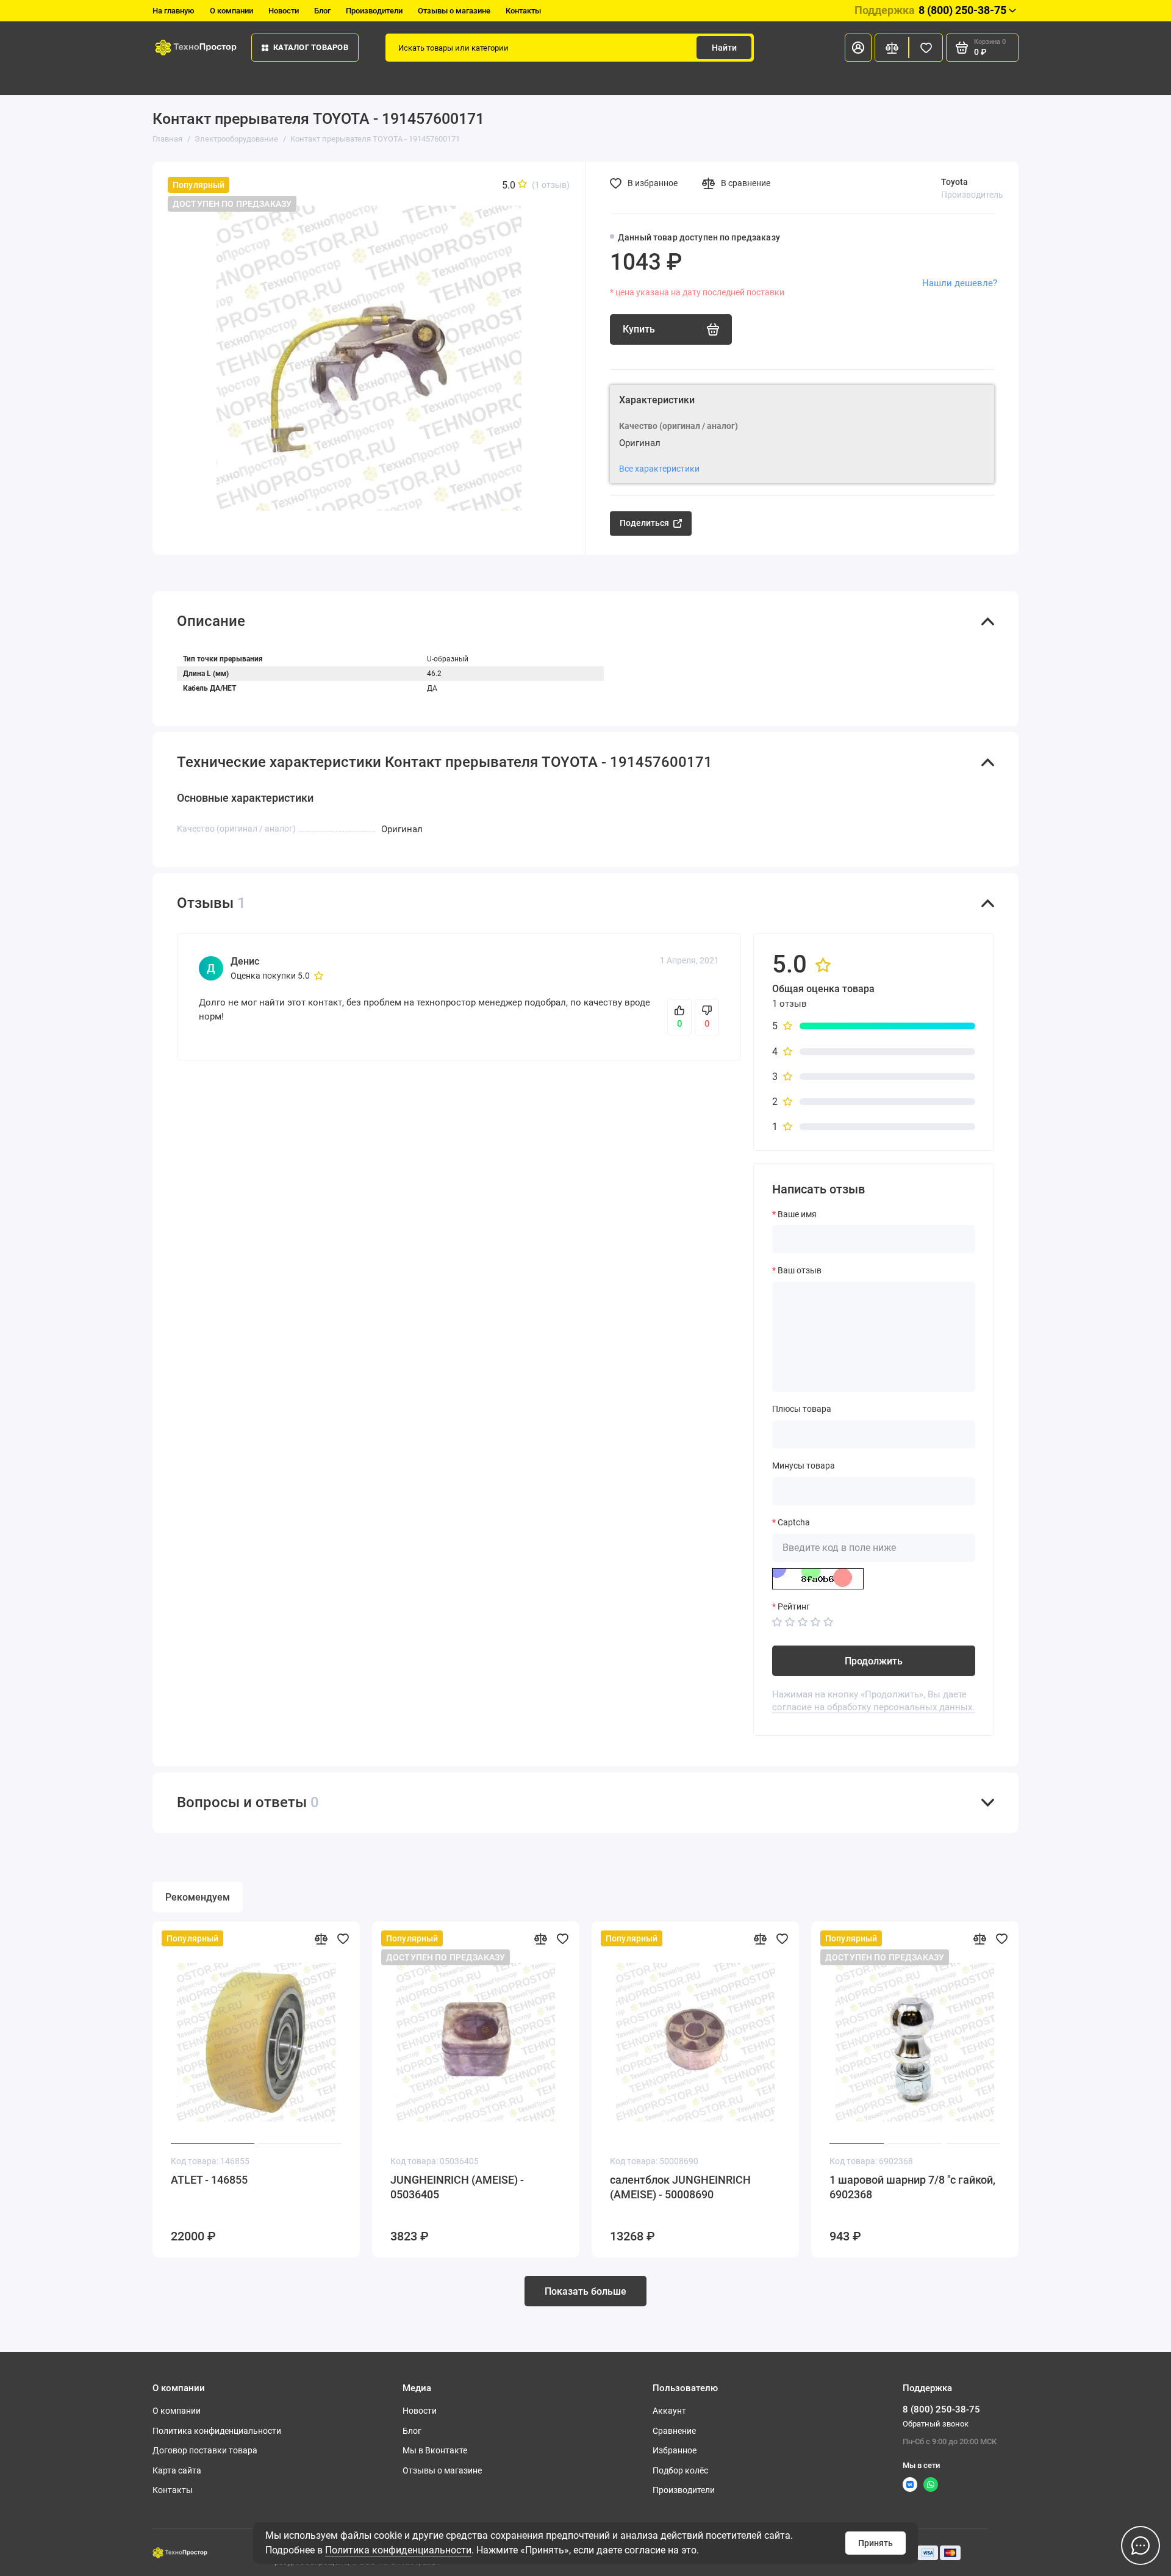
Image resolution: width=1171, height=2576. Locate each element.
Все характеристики (659, 469)
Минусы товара (804, 1466)
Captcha (794, 1522)
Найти (724, 48)
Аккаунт (669, 2411)
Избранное (675, 2450)
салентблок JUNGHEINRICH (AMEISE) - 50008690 (680, 2187)
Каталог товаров (311, 47)
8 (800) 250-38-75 (930, 10)
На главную (174, 11)
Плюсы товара (802, 1409)
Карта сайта (177, 2470)
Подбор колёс (680, 2470)
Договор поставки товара (205, 2450)
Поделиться (644, 523)
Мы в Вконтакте (435, 2450)
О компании (231, 11)
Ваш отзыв (800, 1270)
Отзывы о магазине (454, 11)
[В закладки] (343, 1938)
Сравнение (674, 2431)
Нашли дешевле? (960, 283)
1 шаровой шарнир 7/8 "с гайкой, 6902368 (912, 2187)
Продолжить (874, 1661)
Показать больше (585, 2291)
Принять (876, 2543)
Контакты (523, 11)
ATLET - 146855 (209, 2180)
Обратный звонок (936, 2424)
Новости (284, 11)
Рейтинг (794, 1606)
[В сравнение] (321, 1938)
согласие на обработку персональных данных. (873, 1707)
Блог (322, 11)
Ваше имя (797, 1214)
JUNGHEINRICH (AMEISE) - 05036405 (457, 2187)
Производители (374, 11)
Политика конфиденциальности (398, 2550)
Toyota (954, 182)
